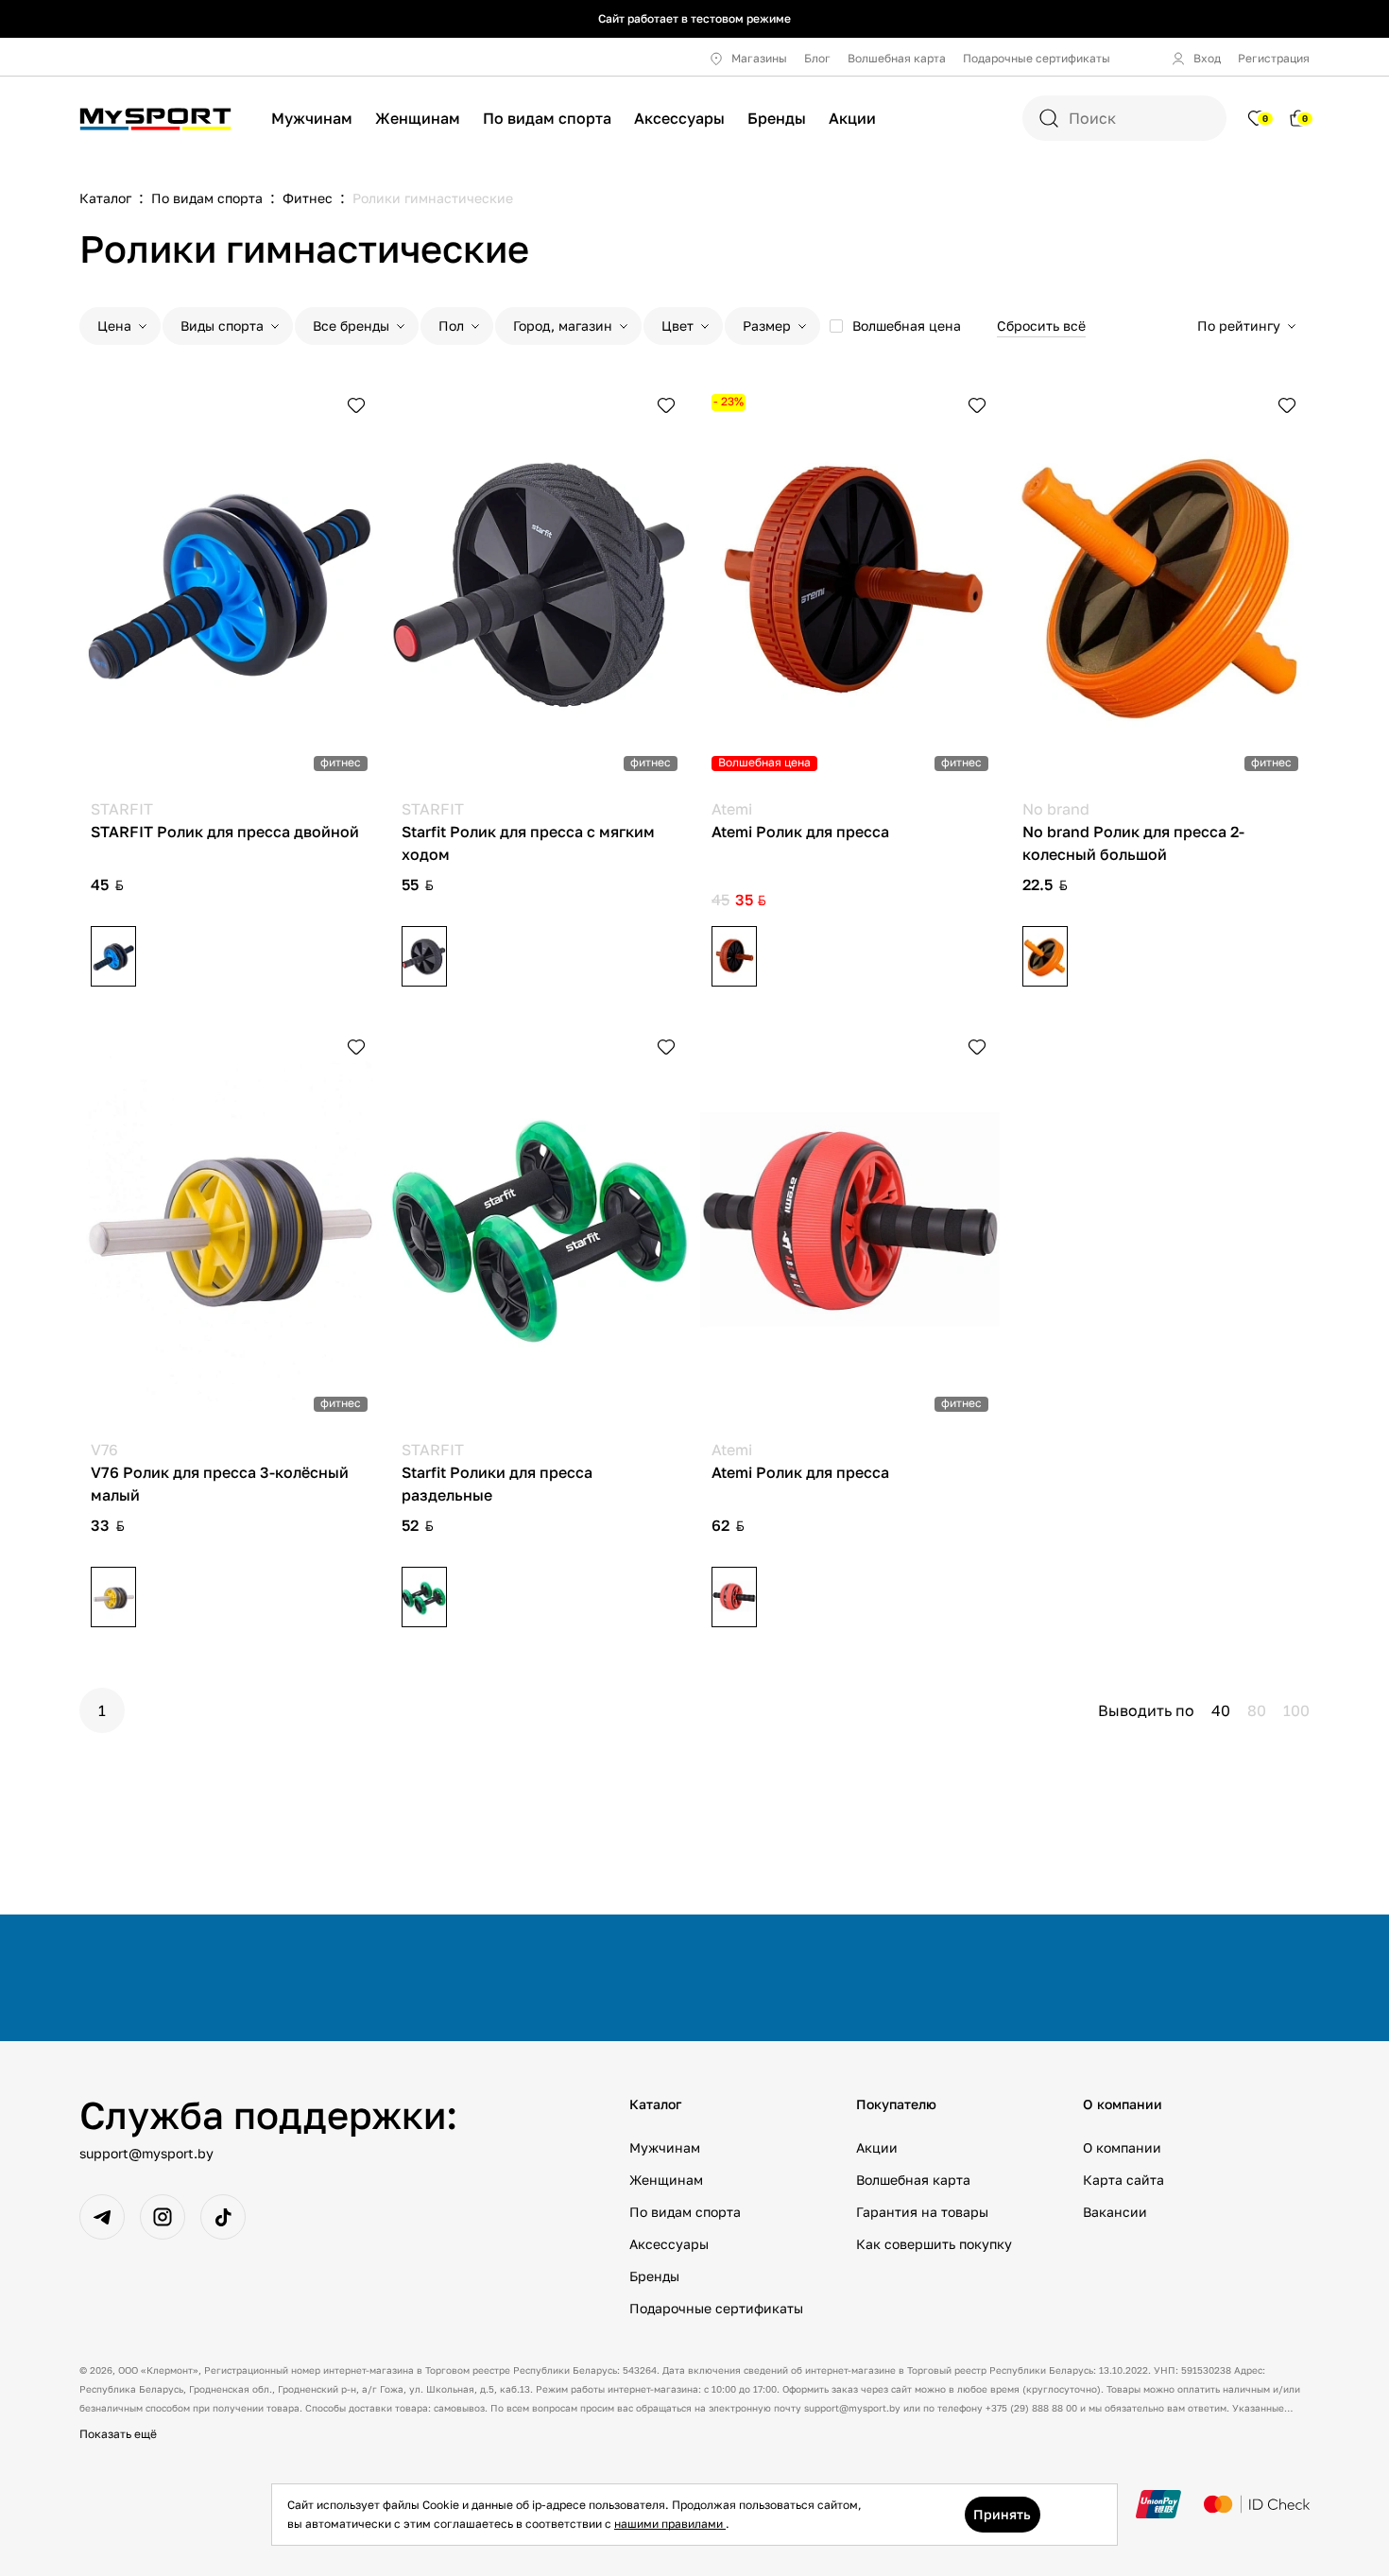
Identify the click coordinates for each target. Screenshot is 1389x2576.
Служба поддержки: (268, 2115)
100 (1296, 1710)
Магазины (759, 58)
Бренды (777, 118)
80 (1257, 1710)
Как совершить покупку (934, 2244)
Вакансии (1115, 2212)
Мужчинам (312, 118)
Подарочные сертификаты (1037, 58)
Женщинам (418, 118)
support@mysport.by (146, 2153)
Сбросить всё (1041, 326)
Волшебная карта (897, 58)
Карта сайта (1123, 2180)
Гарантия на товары (922, 2212)
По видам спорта (547, 118)
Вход (1207, 58)
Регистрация (1274, 58)
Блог (817, 58)
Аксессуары (679, 118)
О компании (1122, 2147)
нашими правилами (670, 2524)
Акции (852, 118)
